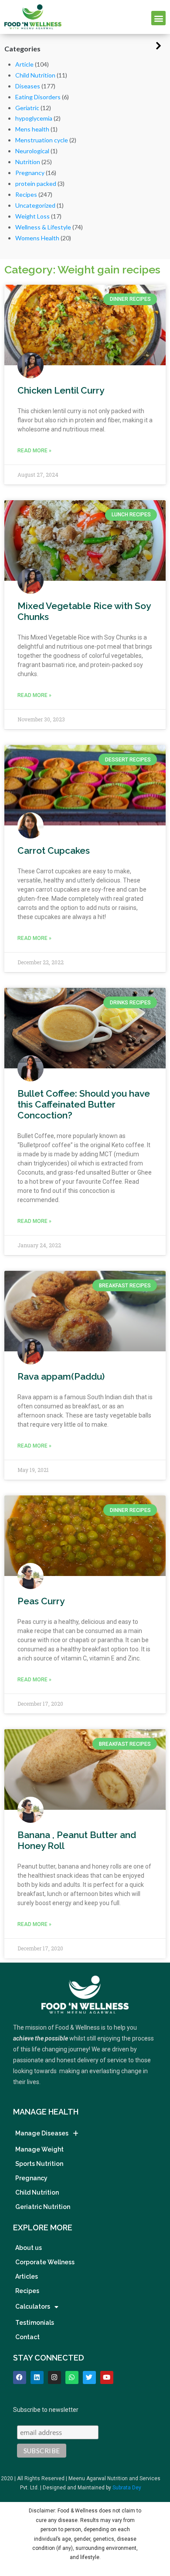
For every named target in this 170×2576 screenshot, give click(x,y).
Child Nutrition (35, 75)
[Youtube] (107, 2377)
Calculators (33, 2307)
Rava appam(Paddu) (61, 1376)
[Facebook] (20, 2377)
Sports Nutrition (39, 2164)
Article (24, 64)
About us (29, 2248)
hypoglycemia (34, 118)
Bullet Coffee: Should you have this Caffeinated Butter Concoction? (84, 1104)
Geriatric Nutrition (43, 2207)
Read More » (34, 451)
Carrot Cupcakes (54, 850)
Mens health (32, 129)
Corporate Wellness (45, 2262)
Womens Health (37, 238)
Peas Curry (41, 1601)
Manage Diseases (42, 2133)
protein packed (36, 184)
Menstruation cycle (42, 140)
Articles (27, 2276)
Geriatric (27, 108)
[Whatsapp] (72, 2377)
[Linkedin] (37, 2377)
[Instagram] (54, 2377)
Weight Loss (32, 216)
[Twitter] (89, 2377)
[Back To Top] (148, 2525)
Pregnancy (30, 173)
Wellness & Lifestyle (43, 227)
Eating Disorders (38, 97)
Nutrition (28, 162)
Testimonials (35, 2323)
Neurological (32, 151)
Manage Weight (39, 2149)
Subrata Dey (127, 2488)
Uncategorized (35, 205)
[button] (158, 18)
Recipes (26, 194)
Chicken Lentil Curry (61, 390)
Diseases (28, 86)
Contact (27, 2337)
